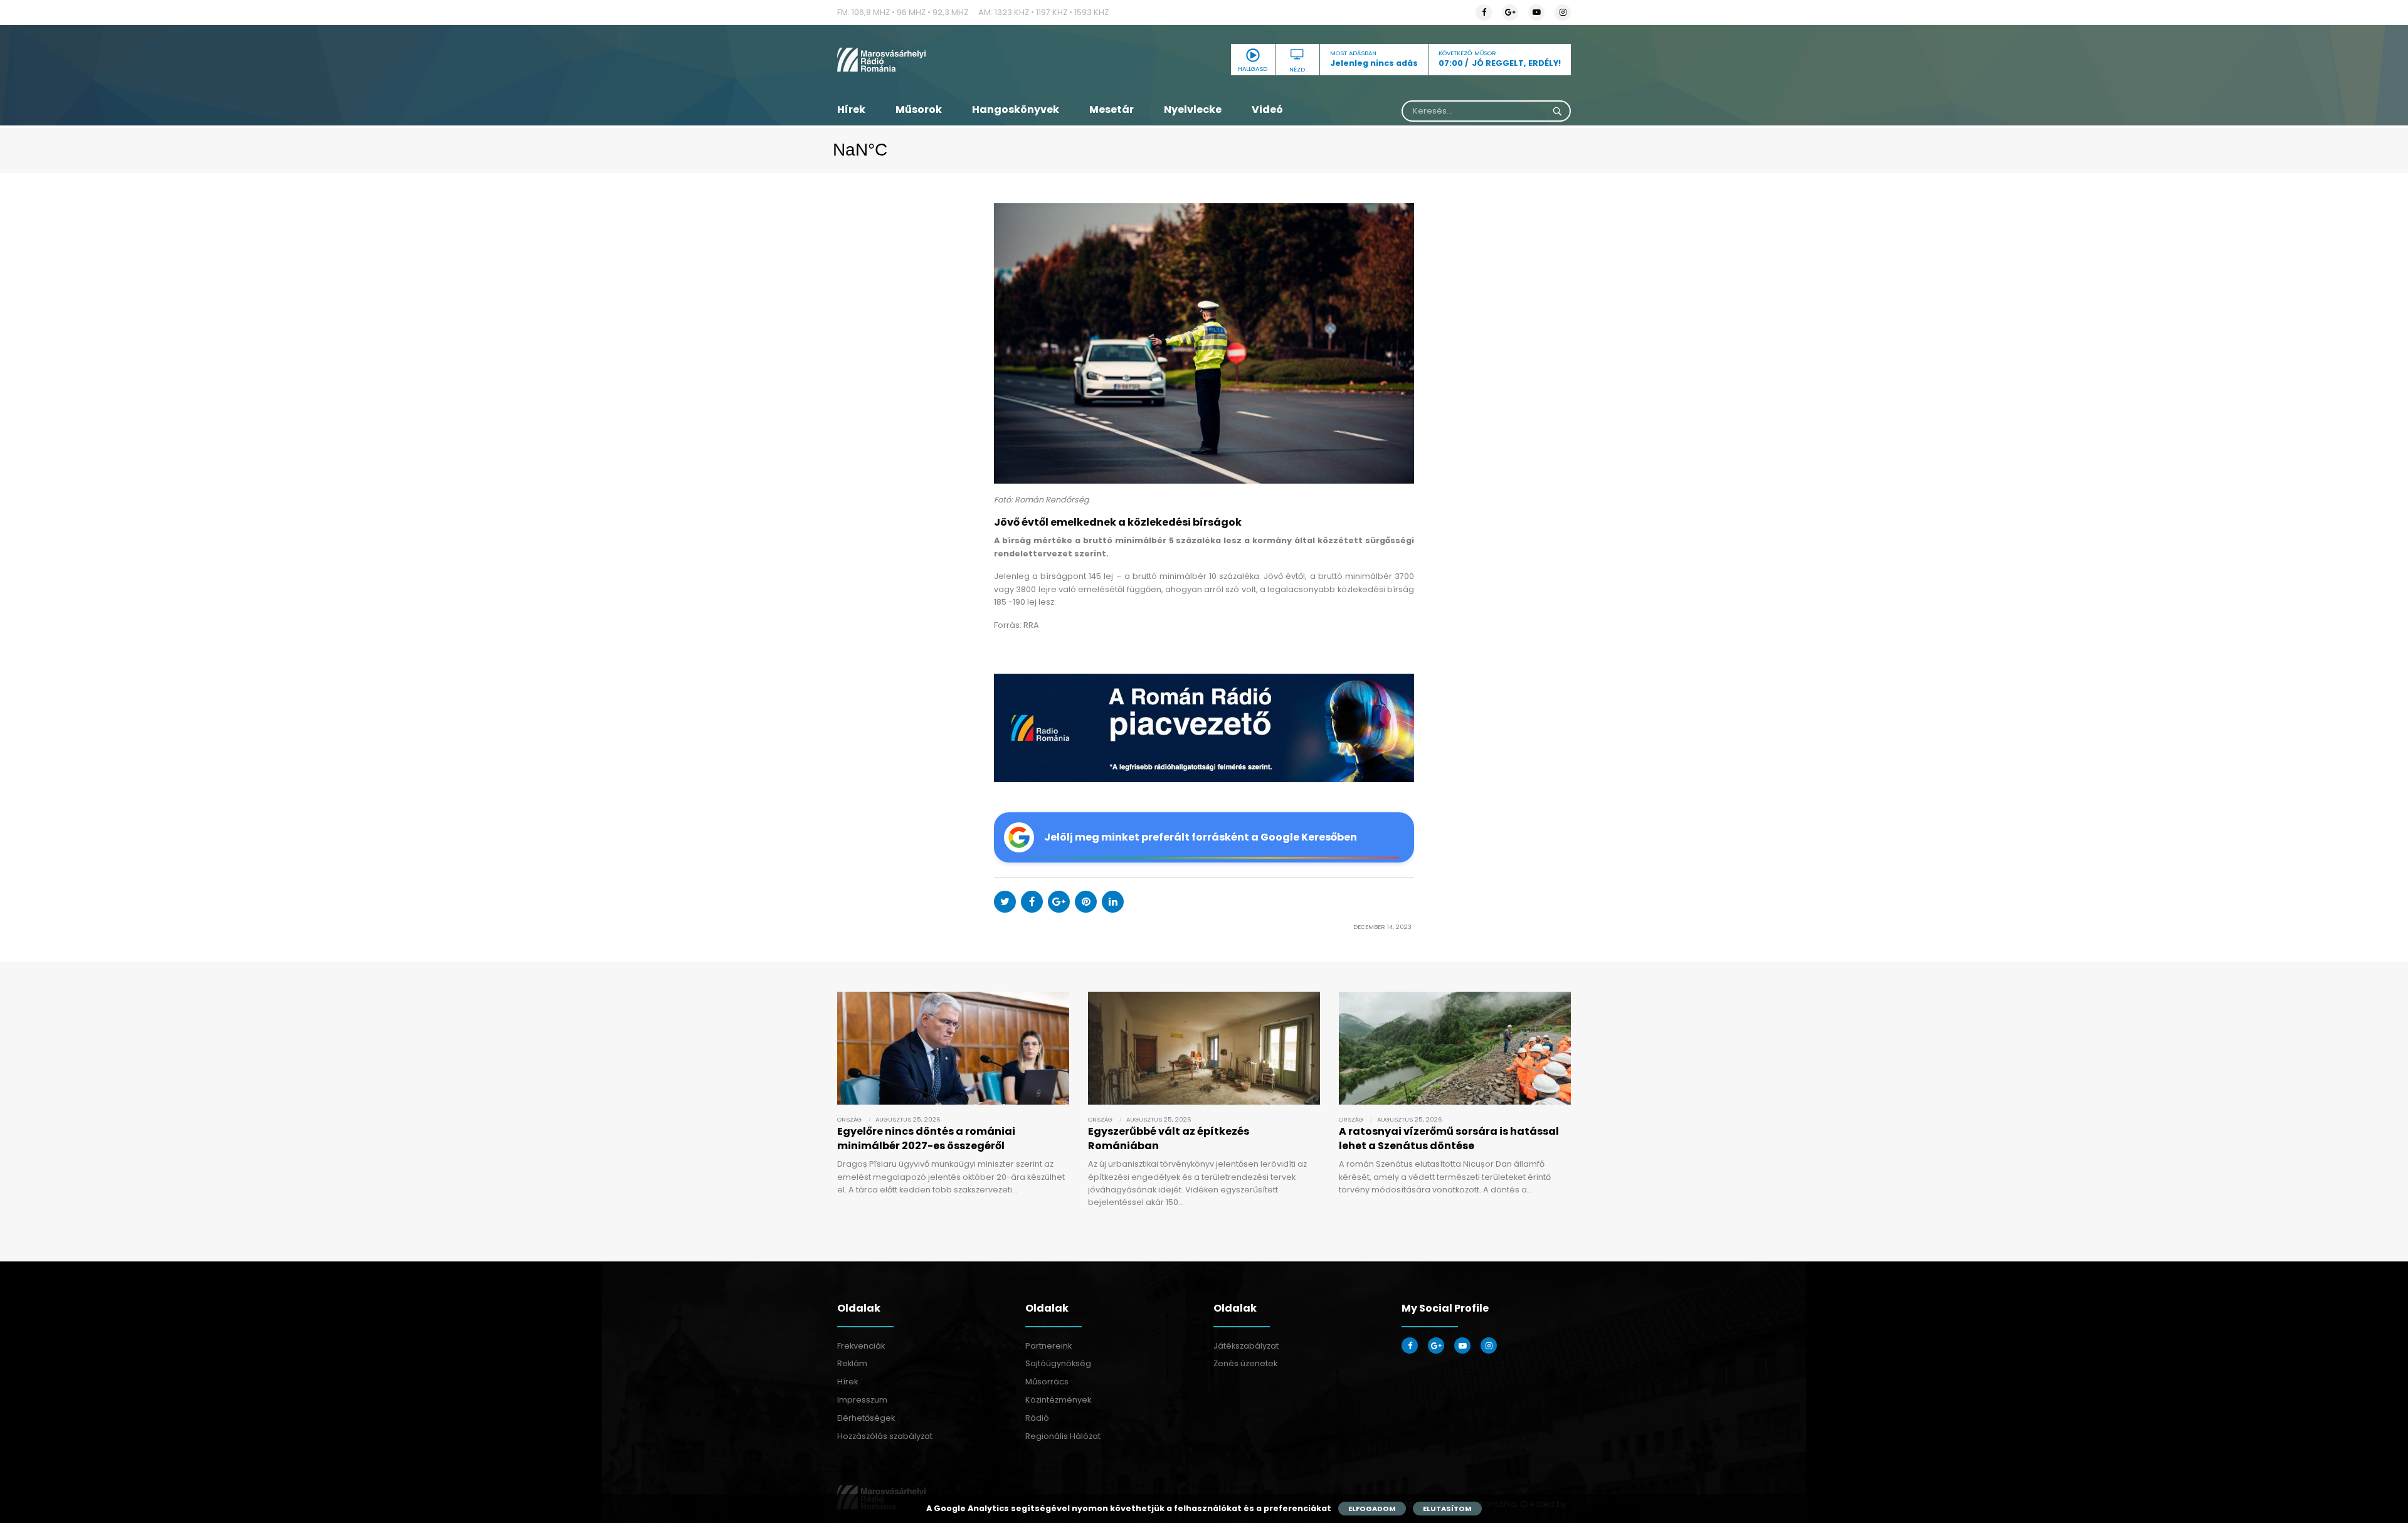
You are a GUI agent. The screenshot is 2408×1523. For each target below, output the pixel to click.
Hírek (851, 109)
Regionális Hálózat (1063, 1436)
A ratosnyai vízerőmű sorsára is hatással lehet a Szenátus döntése (1449, 1138)
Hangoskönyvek (1016, 109)
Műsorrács (1047, 1382)
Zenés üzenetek (1245, 1363)
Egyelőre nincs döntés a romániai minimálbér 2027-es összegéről (926, 1138)
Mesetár (1112, 109)
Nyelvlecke (1193, 109)
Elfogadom (1372, 1509)
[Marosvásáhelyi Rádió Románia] (953, 60)
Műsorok (919, 109)
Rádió (1037, 1418)
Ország (849, 1119)
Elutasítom (1447, 1509)
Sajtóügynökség (1058, 1363)
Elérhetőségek (866, 1418)
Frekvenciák (861, 1346)
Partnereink (1048, 1346)
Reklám (852, 1363)
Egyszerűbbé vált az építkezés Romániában (1169, 1138)
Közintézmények (1058, 1400)
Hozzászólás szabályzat (885, 1436)
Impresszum (862, 1400)
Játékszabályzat (1246, 1346)
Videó (1267, 109)
